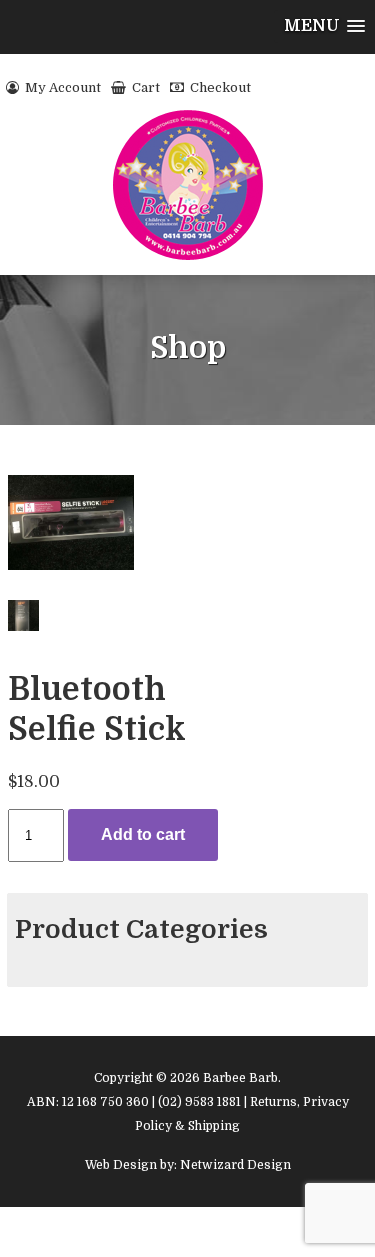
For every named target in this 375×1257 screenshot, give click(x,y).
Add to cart (143, 834)
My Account (61, 87)
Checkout (219, 87)
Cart (144, 87)
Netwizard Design (235, 1165)
